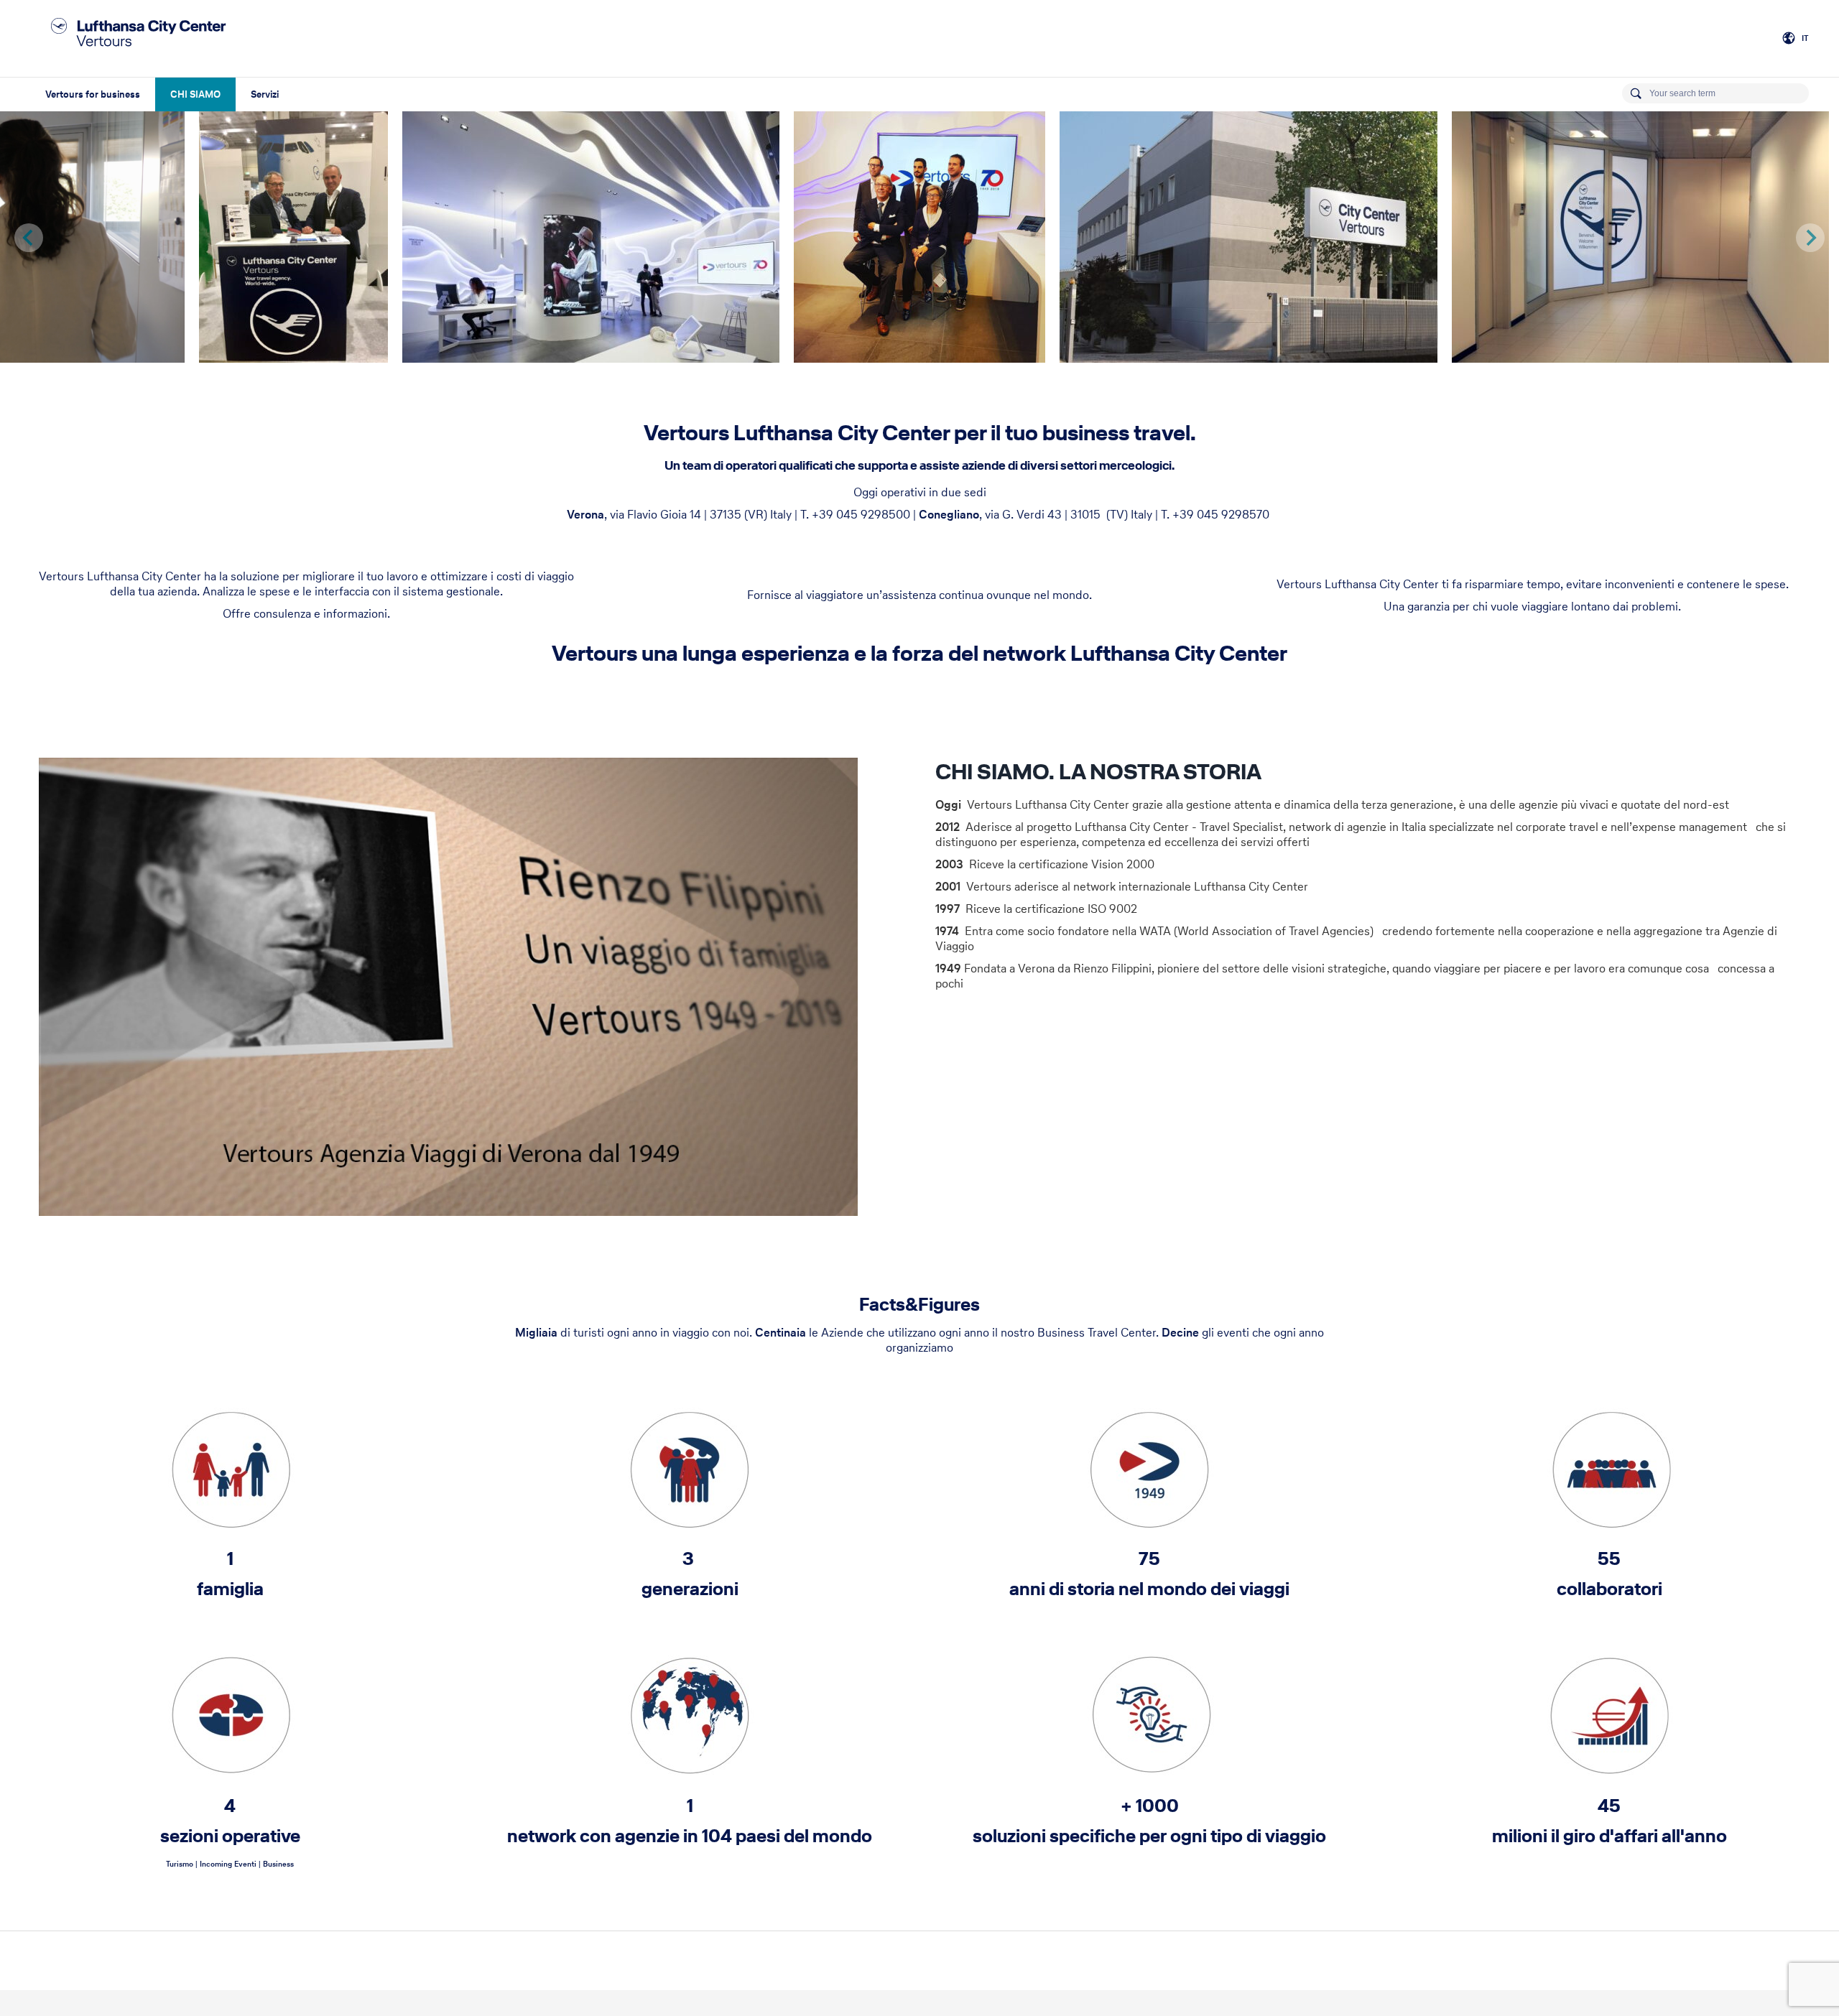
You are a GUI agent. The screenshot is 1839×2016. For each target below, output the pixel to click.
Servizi (265, 94)
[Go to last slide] (29, 238)
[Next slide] (1810, 238)
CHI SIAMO (195, 94)
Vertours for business (93, 94)
